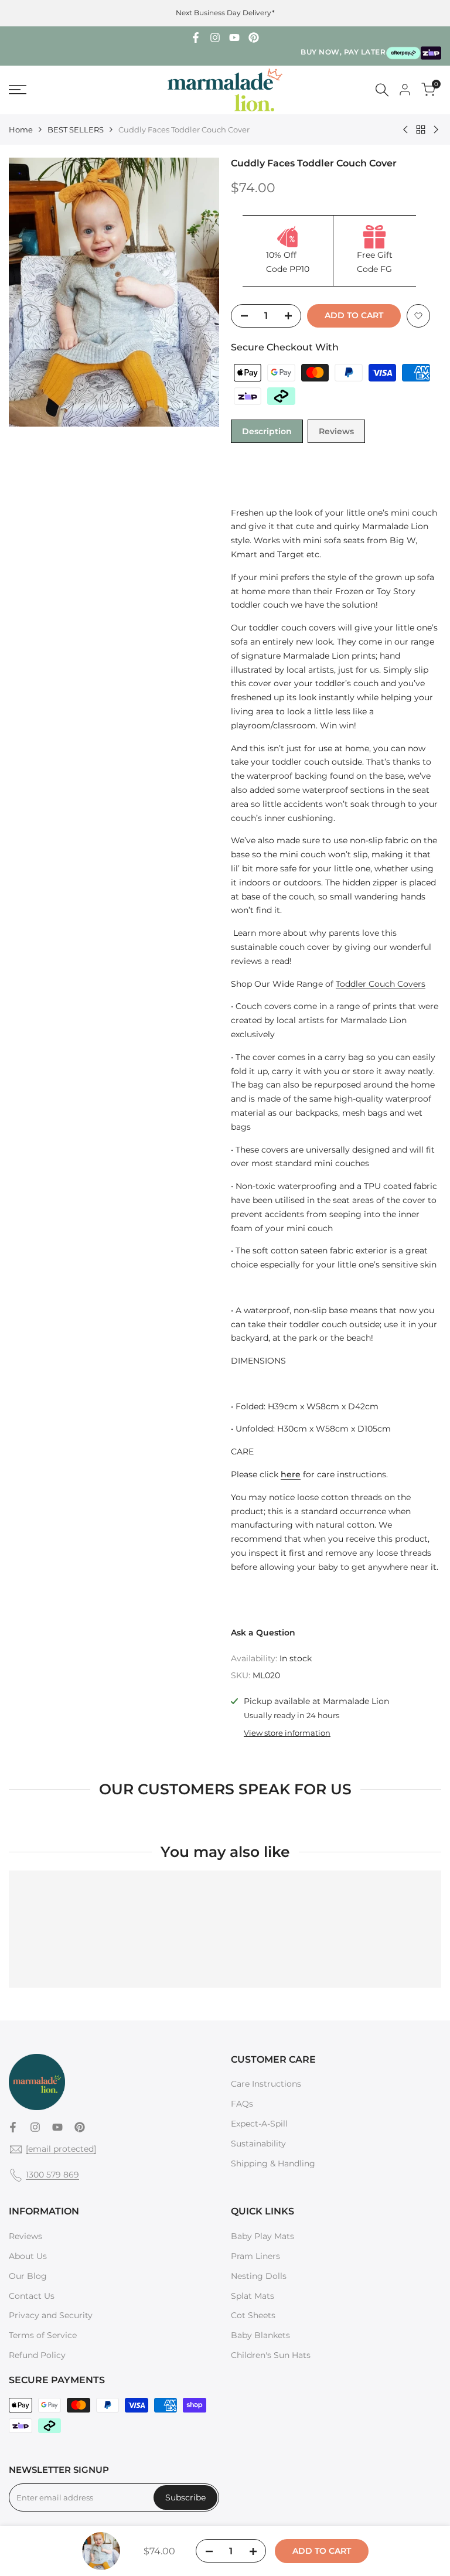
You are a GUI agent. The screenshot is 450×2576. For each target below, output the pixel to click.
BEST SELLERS (76, 130)
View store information (287, 1733)
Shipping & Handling (273, 2163)
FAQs (242, 2104)
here (291, 1474)
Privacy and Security (51, 2315)
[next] (199, 316)
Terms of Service (43, 2335)
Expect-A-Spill (259, 2124)
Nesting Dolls (259, 2276)
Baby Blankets (260, 2335)
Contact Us (32, 2296)
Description (267, 431)
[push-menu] (18, 90)
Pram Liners (255, 2256)
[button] (418, 316)
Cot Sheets (253, 2315)
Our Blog (28, 2276)
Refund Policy (37, 2355)
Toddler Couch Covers (381, 984)
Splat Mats (253, 2296)
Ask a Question (263, 1633)
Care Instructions (266, 2084)
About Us (28, 2256)
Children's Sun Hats (271, 2355)
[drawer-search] (382, 90)
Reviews (336, 431)
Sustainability (258, 2144)
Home (21, 130)
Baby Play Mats (262, 2236)
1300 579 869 (52, 2175)
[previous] (29, 316)
